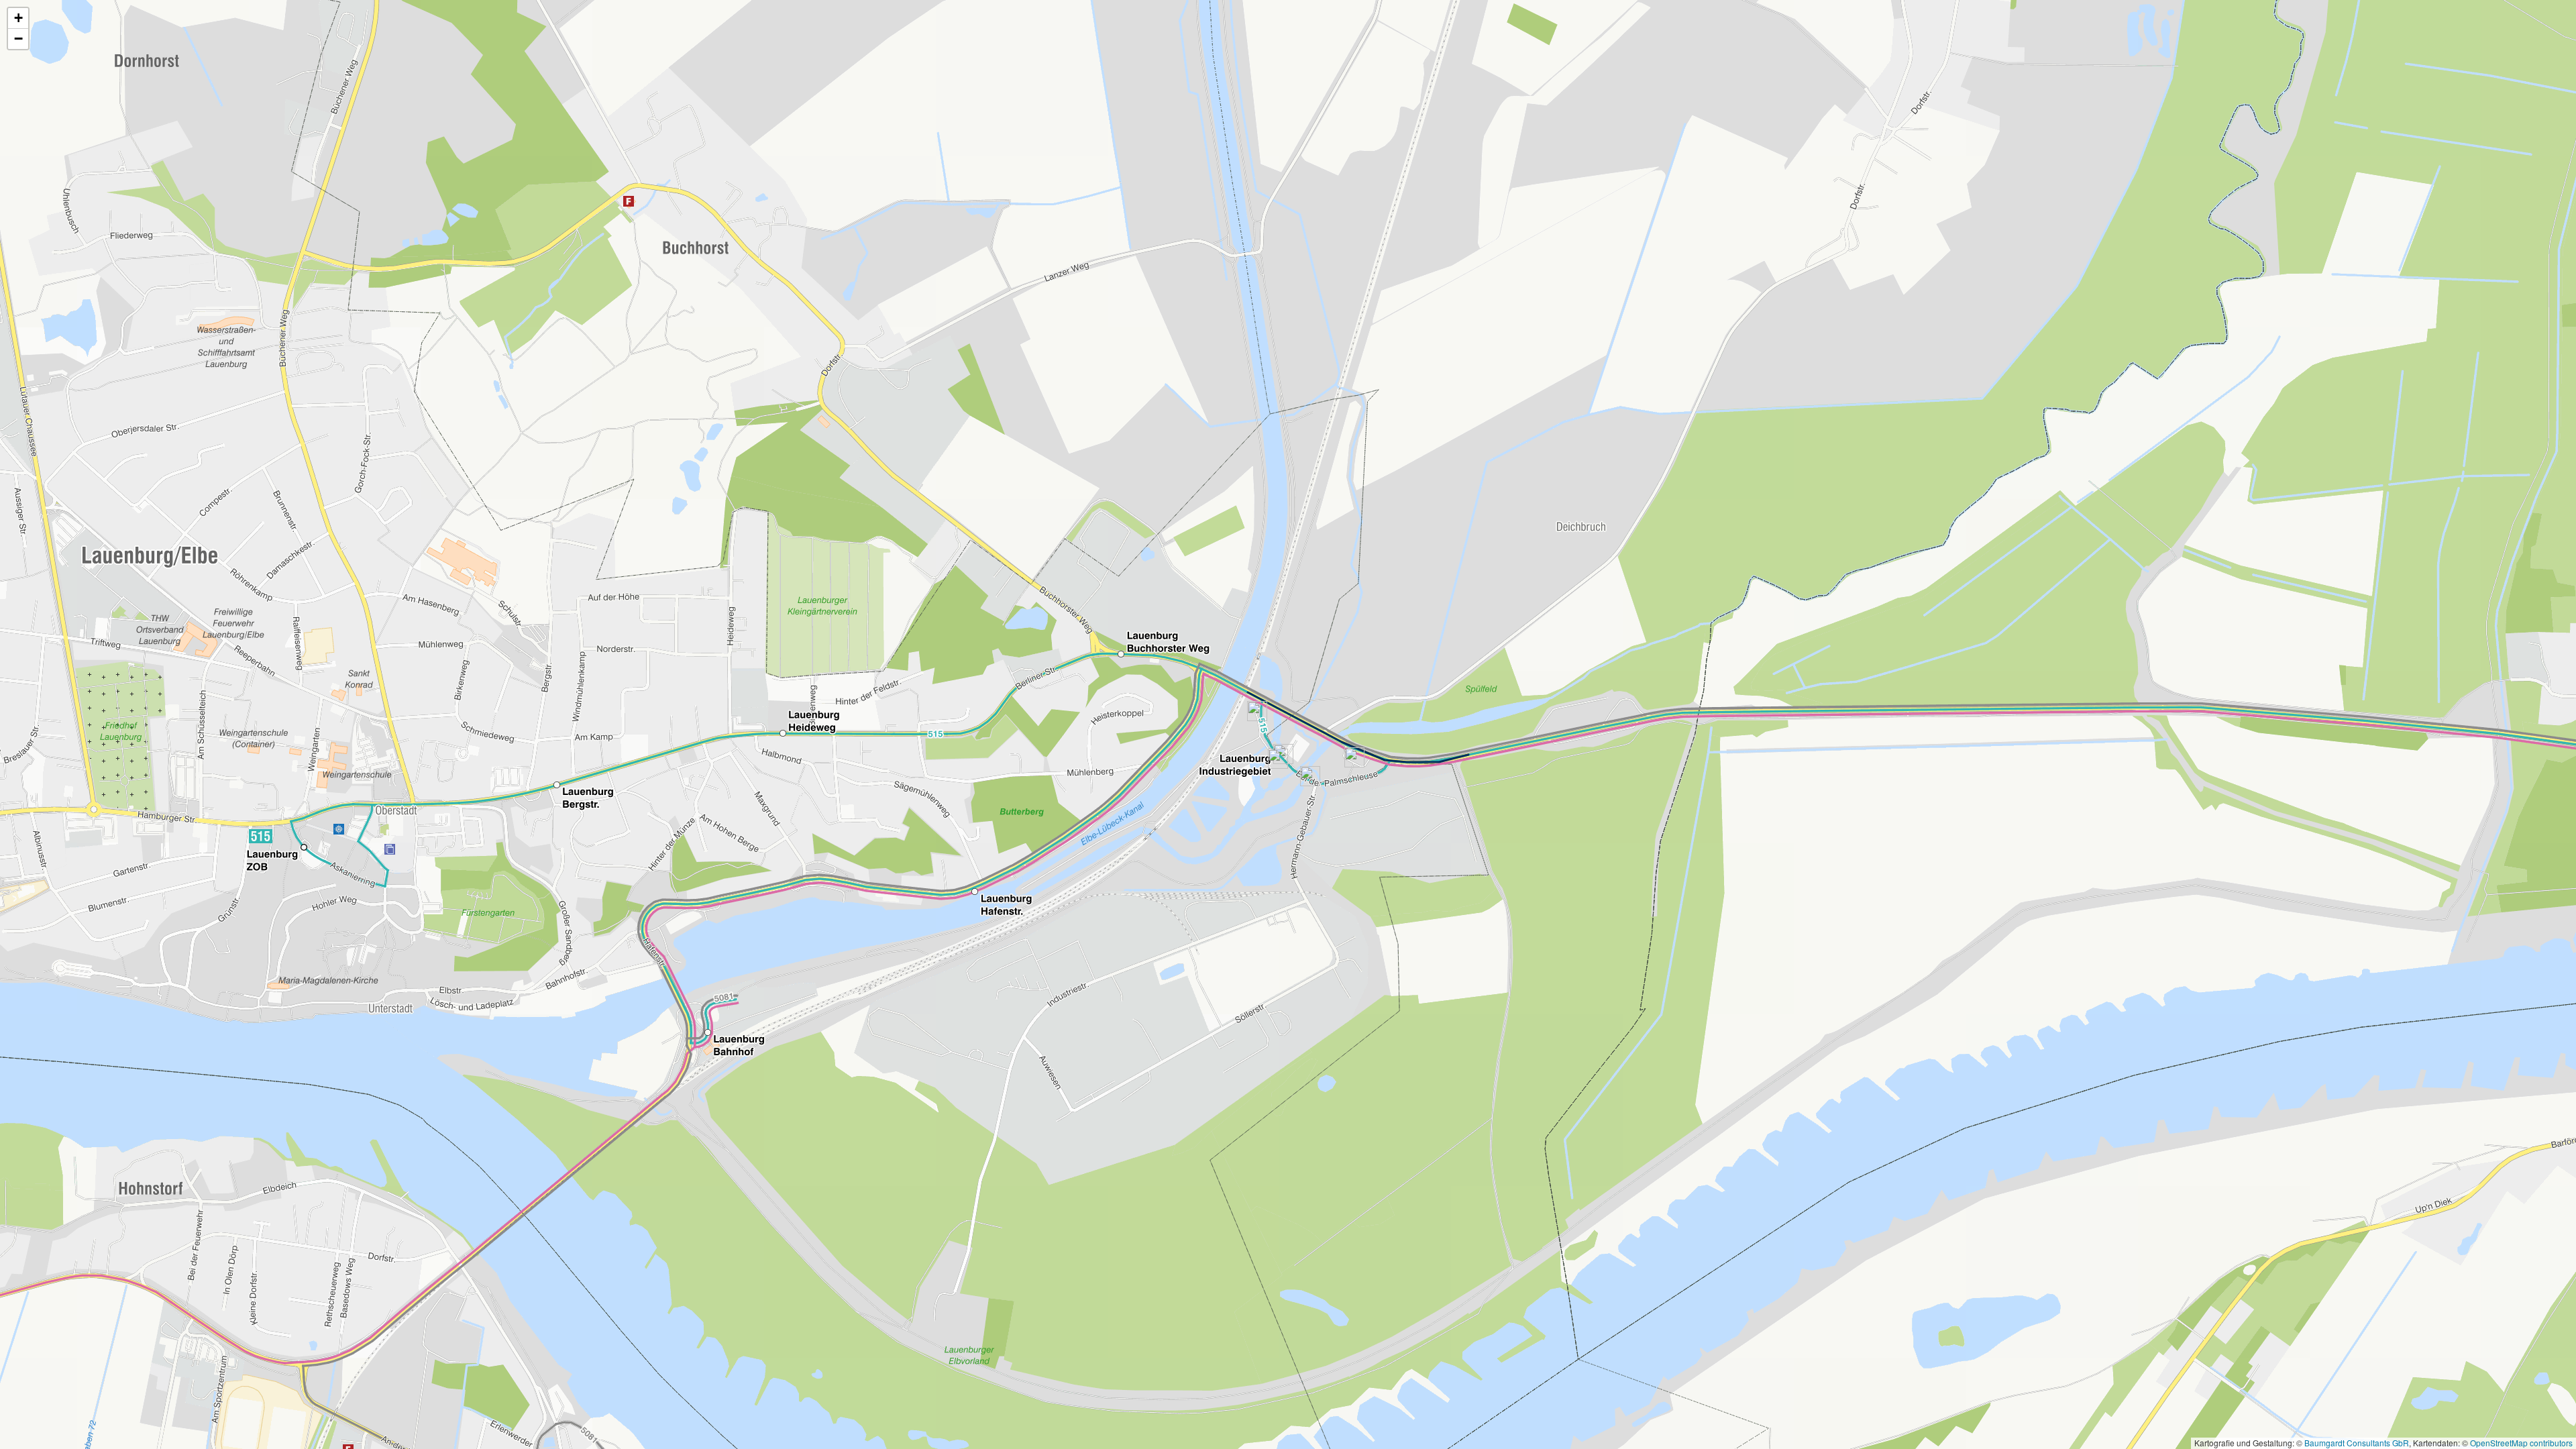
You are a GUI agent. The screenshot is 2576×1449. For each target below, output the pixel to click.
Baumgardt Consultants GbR (2357, 1443)
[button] (18, 18)
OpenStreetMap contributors (2521, 1443)
